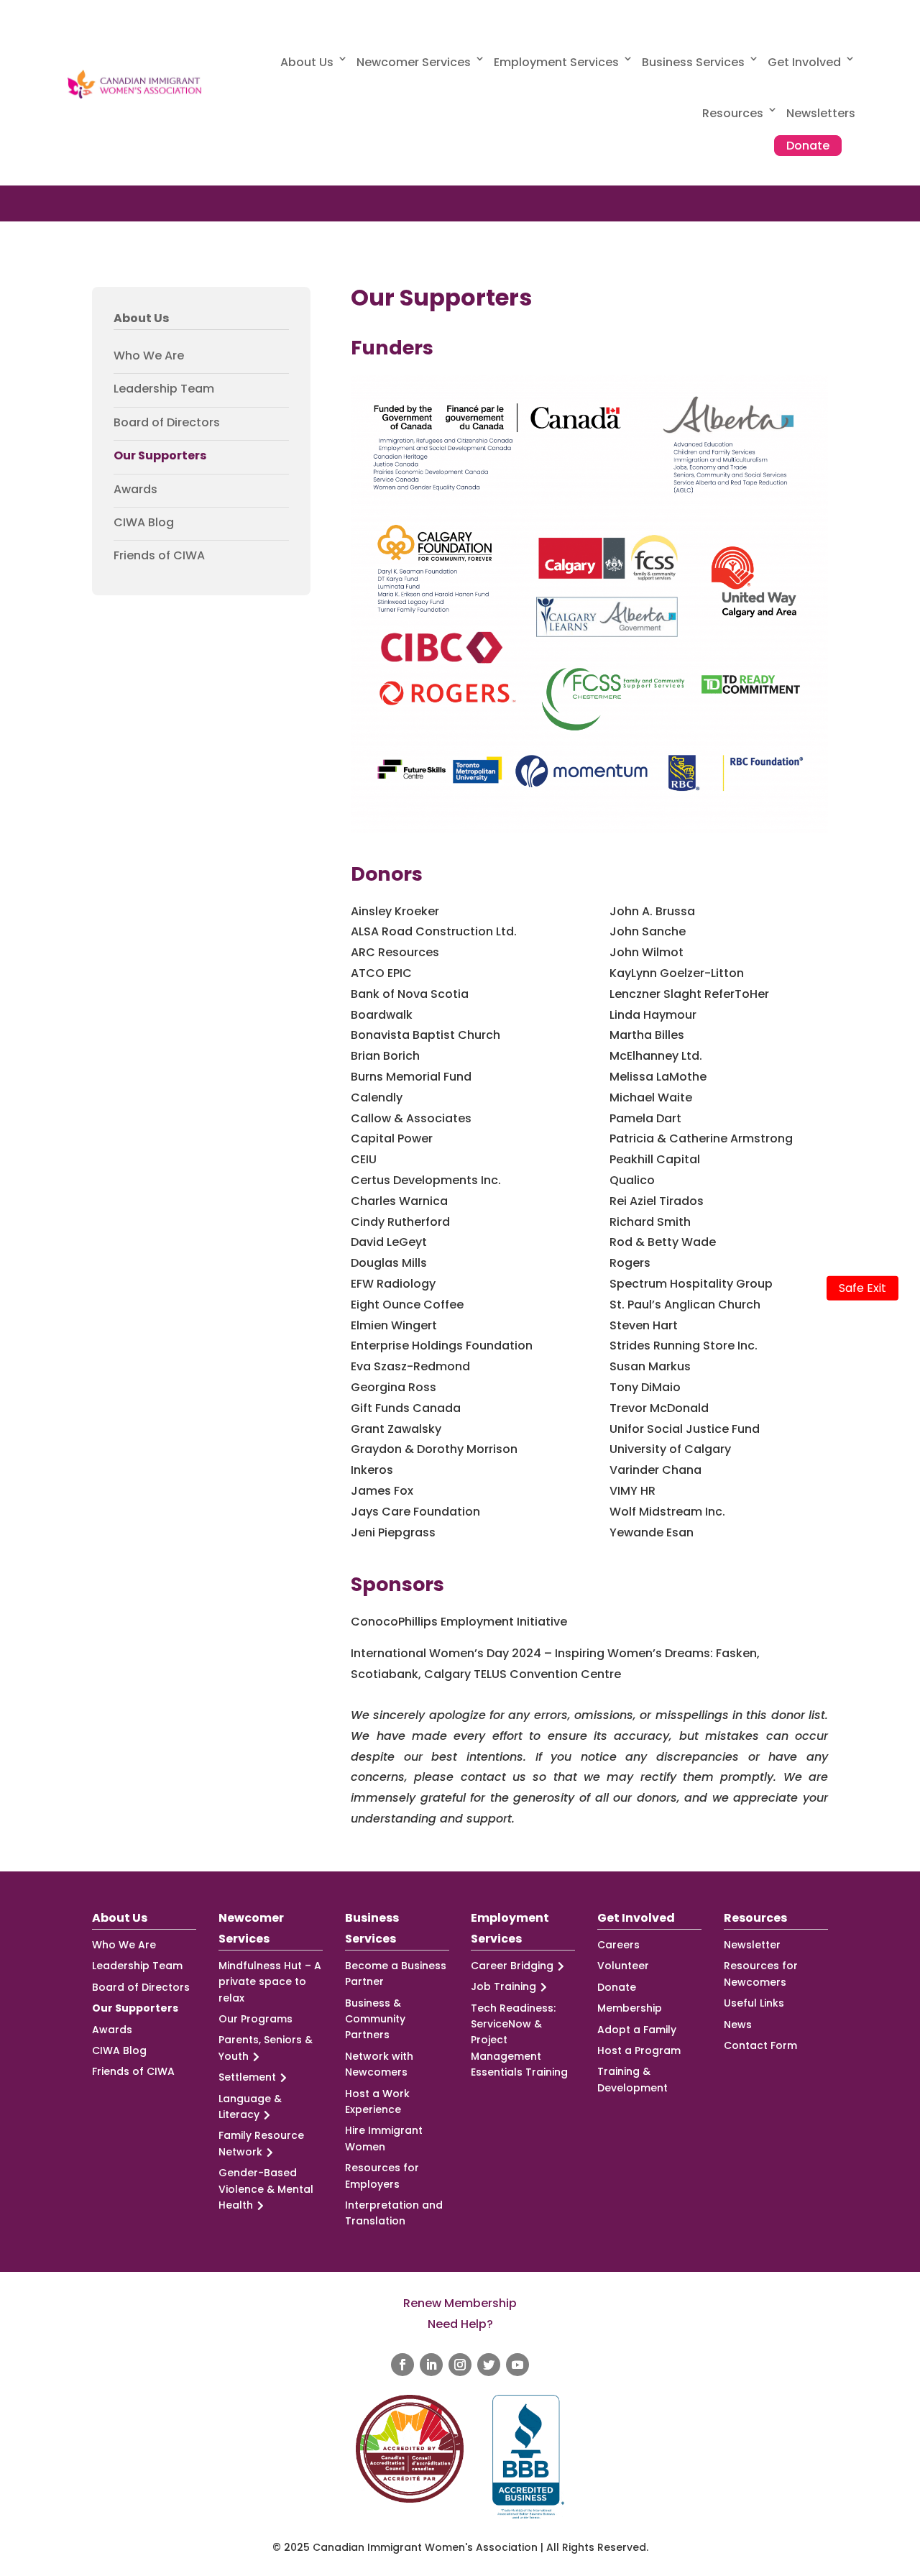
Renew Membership (460, 2303)
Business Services (693, 62)
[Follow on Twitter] (489, 2365)
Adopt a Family (637, 2030)
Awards (135, 490)
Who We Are (149, 356)
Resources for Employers (382, 2176)
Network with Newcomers (379, 2064)
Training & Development (632, 2079)
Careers (618, 1945)
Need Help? (460, 2324)
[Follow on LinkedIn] (431, 2365)
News (738, 2025)
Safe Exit (862, 1288)
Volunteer (623, 1966)
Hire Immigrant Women (384, 2138)
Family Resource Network (261, 2143)
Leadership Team (164, 389)
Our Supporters (160, 456)
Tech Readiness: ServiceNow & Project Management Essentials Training (519, 2040)
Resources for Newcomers (761, 1974)
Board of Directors (167, 423)
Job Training (503, 1986)
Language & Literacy (250, 2107)
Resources (733, 113)
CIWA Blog (144, 523)
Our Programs (256, 2019)
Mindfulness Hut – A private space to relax (270, 1982)
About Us (307, 62)
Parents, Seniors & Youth (266, 2048)
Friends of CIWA (159, 556)
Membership (630, 2008)
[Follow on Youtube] (517, 2365)
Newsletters (821, 113)
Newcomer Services (414, 62)
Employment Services (556, 62)
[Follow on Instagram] (460, 2365)
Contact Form (760, 2045)
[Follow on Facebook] (402, 2365)
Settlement (247, 2077)
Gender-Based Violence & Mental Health (266, 2189)
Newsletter (752, 1945)
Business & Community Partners (375, 2019)
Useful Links (754, 2003)
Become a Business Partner (396, 1974)
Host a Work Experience (377, 2101)
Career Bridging (512, 1966)
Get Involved (804, 62)
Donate (808, 146)
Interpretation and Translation (394, 2213)
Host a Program (639, 2050)
